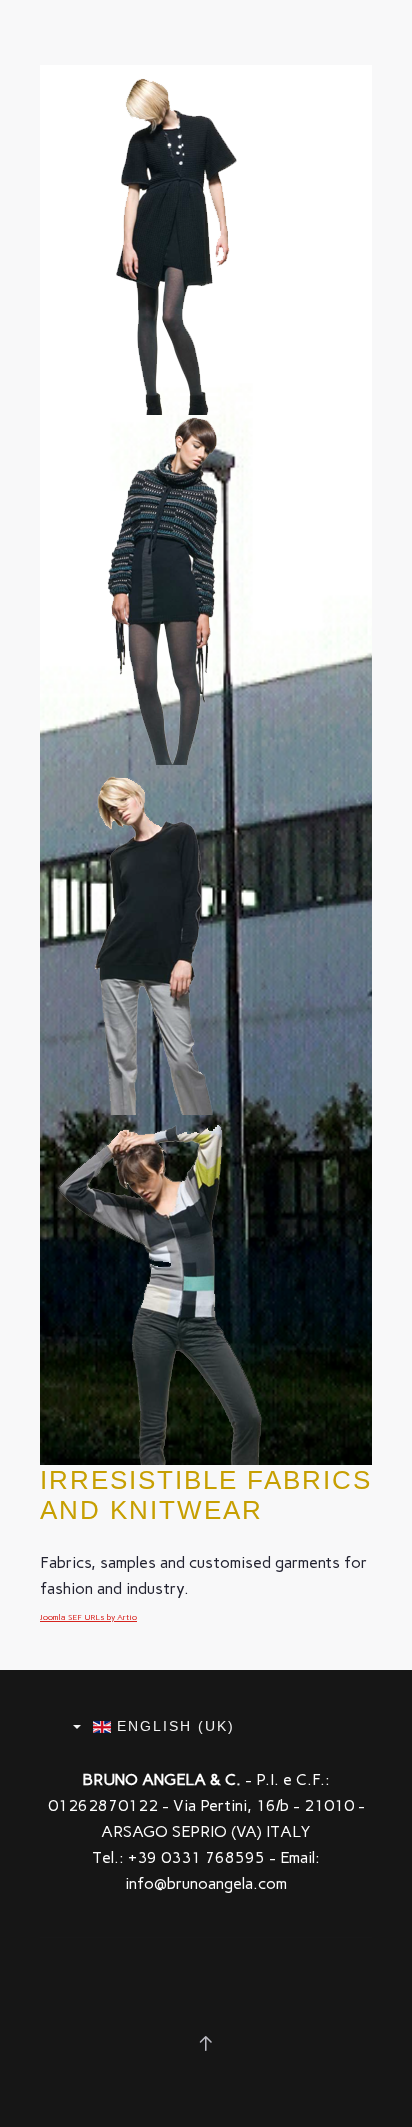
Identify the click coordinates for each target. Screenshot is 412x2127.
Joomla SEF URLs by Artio (88, 1617)
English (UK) (173, 1726)
